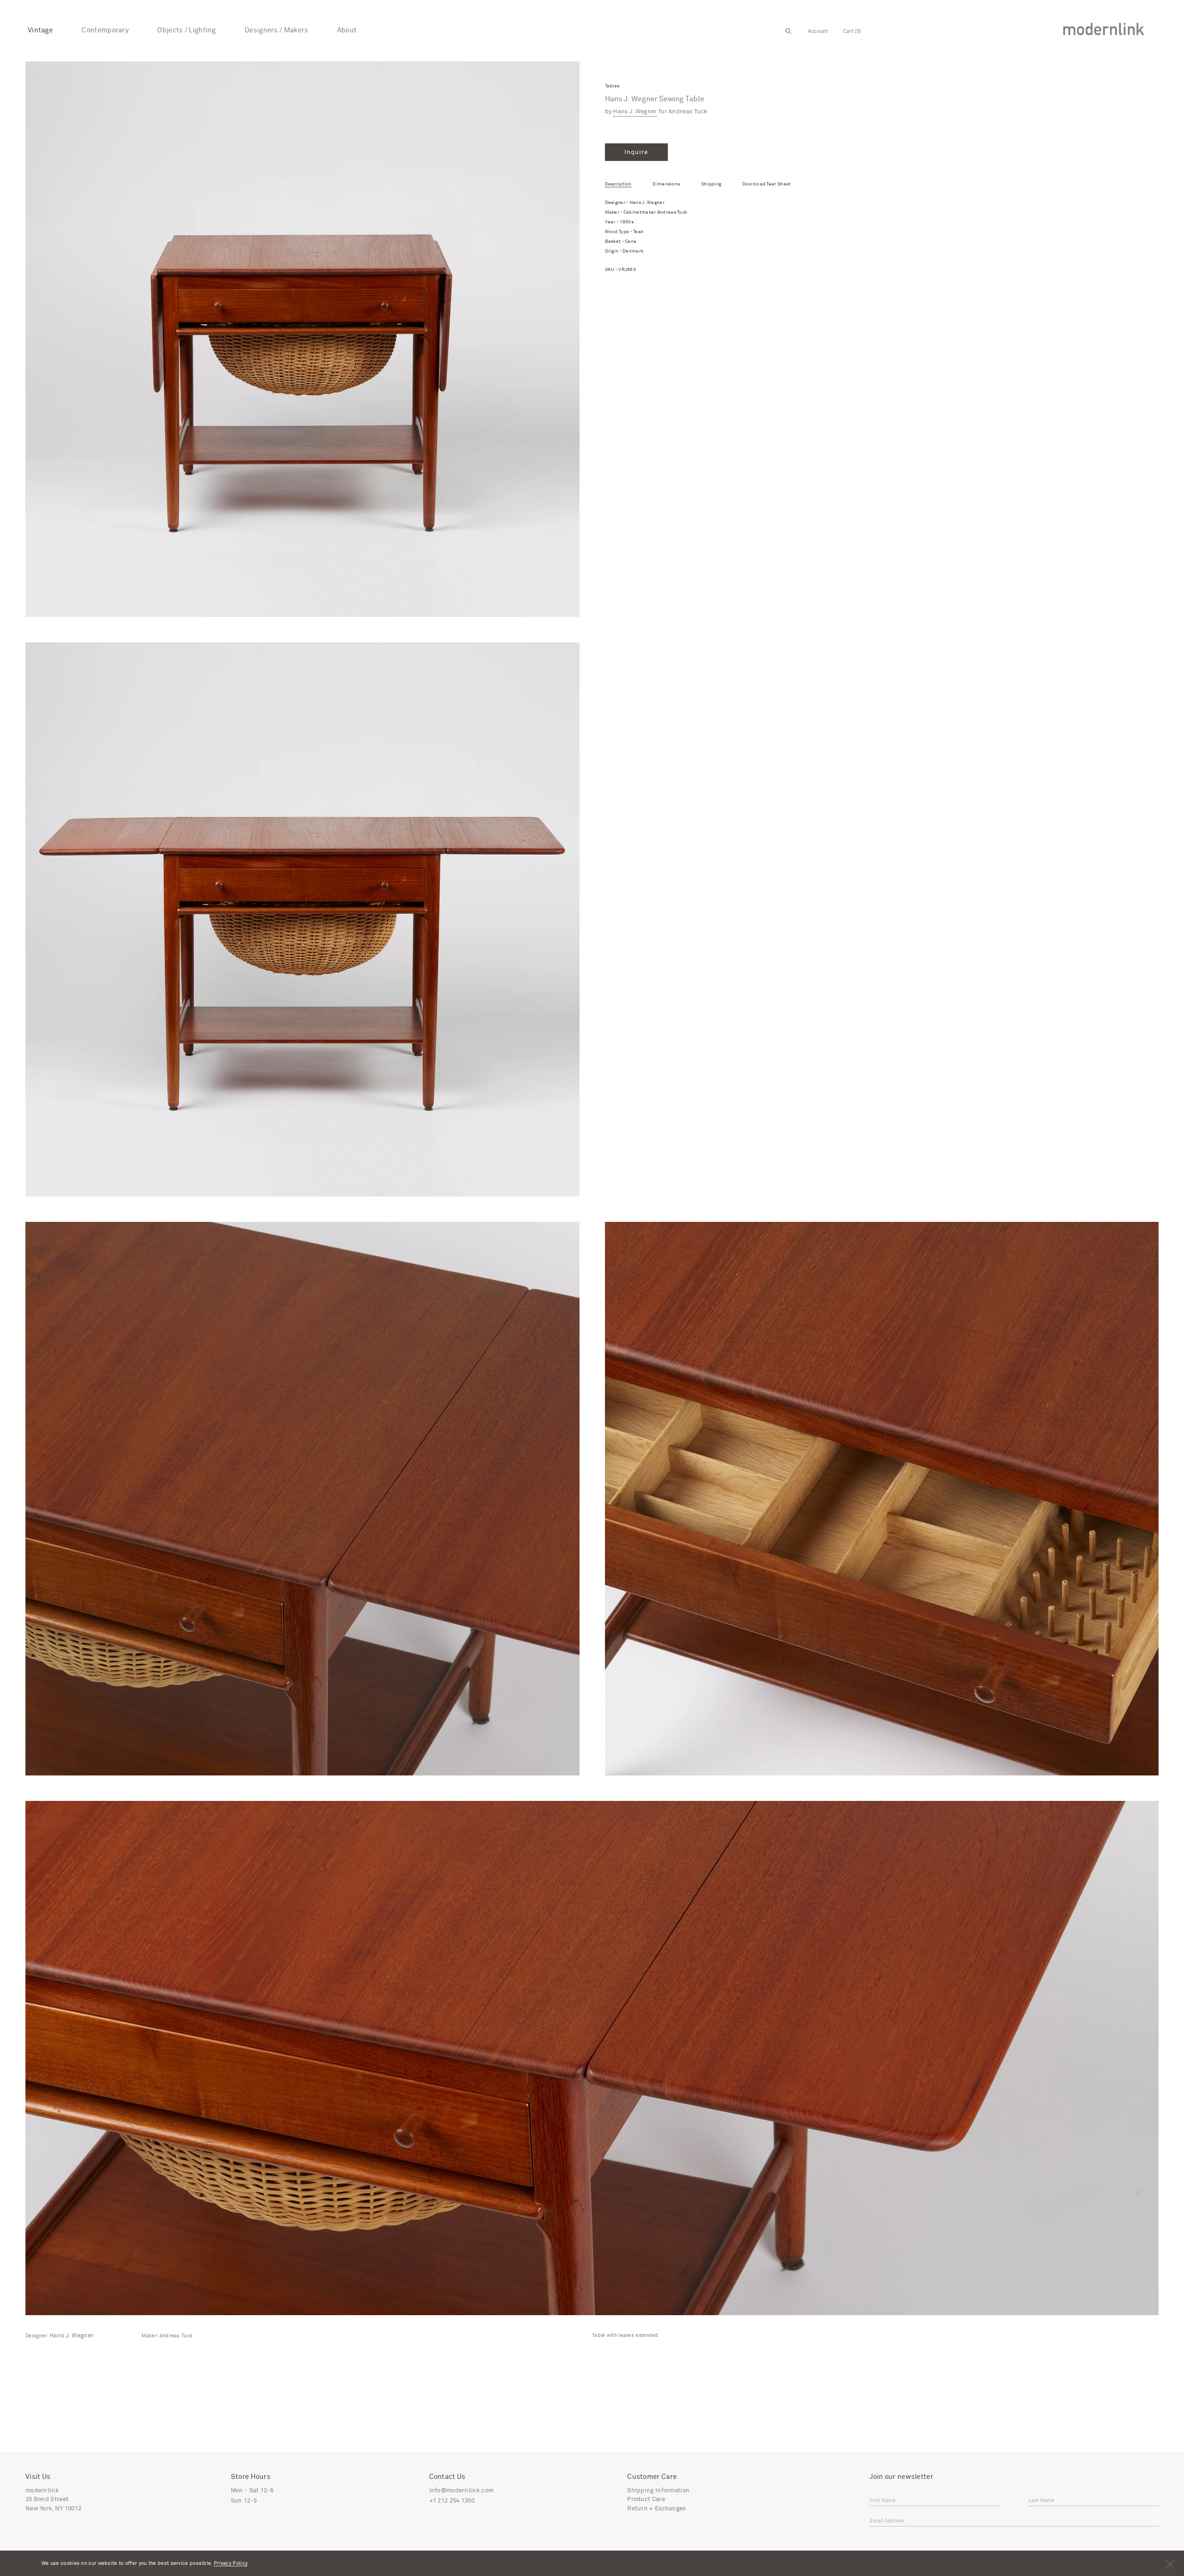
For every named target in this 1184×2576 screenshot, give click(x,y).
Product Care (646, 2499)
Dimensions (666, 184)
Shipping (711, 184)
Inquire (636, 152)
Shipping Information (658, 2491)
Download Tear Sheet (767, 184)
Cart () (852, 31)
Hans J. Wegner (635, 112)
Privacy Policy (231, 2563)
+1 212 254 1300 (452, 2501)
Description (618, 184)
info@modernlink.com (462, 2491)
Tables (612, 86)
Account (818, 31)
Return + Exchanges (657, 2509)
